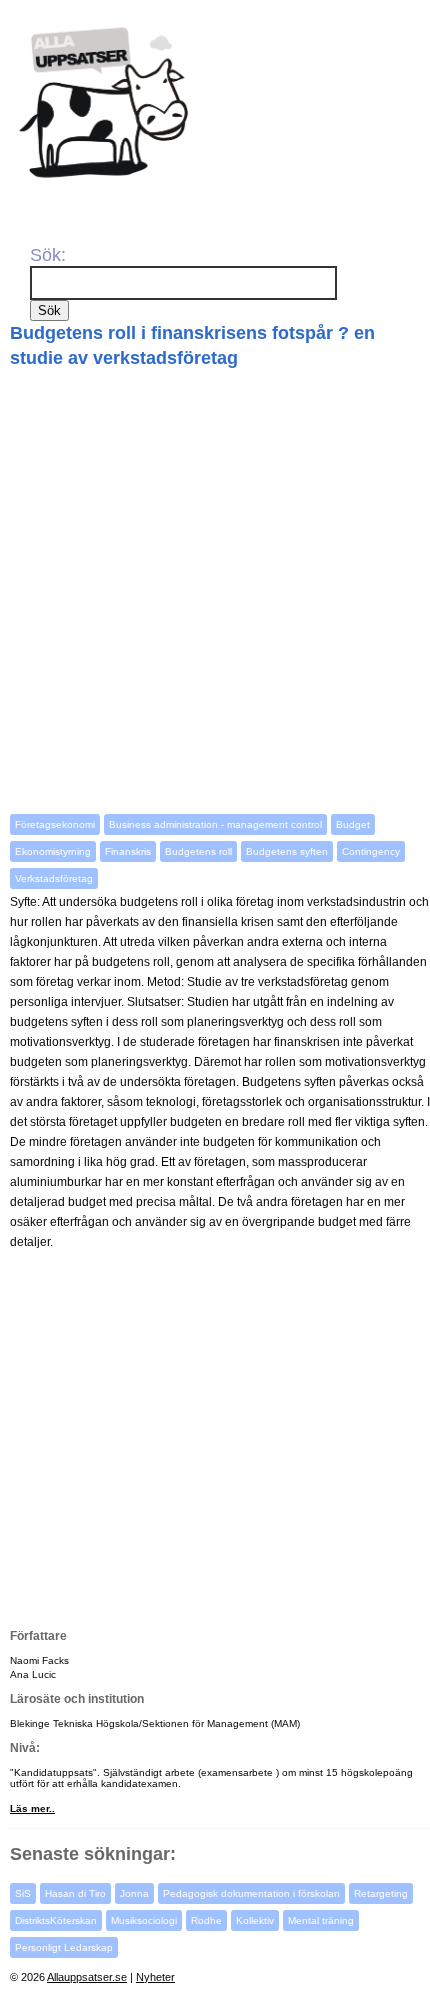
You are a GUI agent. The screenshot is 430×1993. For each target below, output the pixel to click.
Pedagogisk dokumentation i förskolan (251, 1893)
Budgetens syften (287, 851)
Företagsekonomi (55, 824)
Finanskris (128, 851)
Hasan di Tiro (75, 1893)
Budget (353, 824)
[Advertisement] (215, 591)
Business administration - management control (215, 824)
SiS (23, 1893)
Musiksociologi (144, 1920)
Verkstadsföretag (54, 878)
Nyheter (155, 1977)
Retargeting (381, 1893)
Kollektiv (255, 1920)
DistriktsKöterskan (56, 1920)
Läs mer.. (32, 1808)
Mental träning (321, 1920)
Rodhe (206, 1920)
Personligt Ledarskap (64, 1947)
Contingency (371, 851)
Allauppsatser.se (87, 1977)
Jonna (134, 1893)
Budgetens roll (198, 851)
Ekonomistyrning (53, 851)
